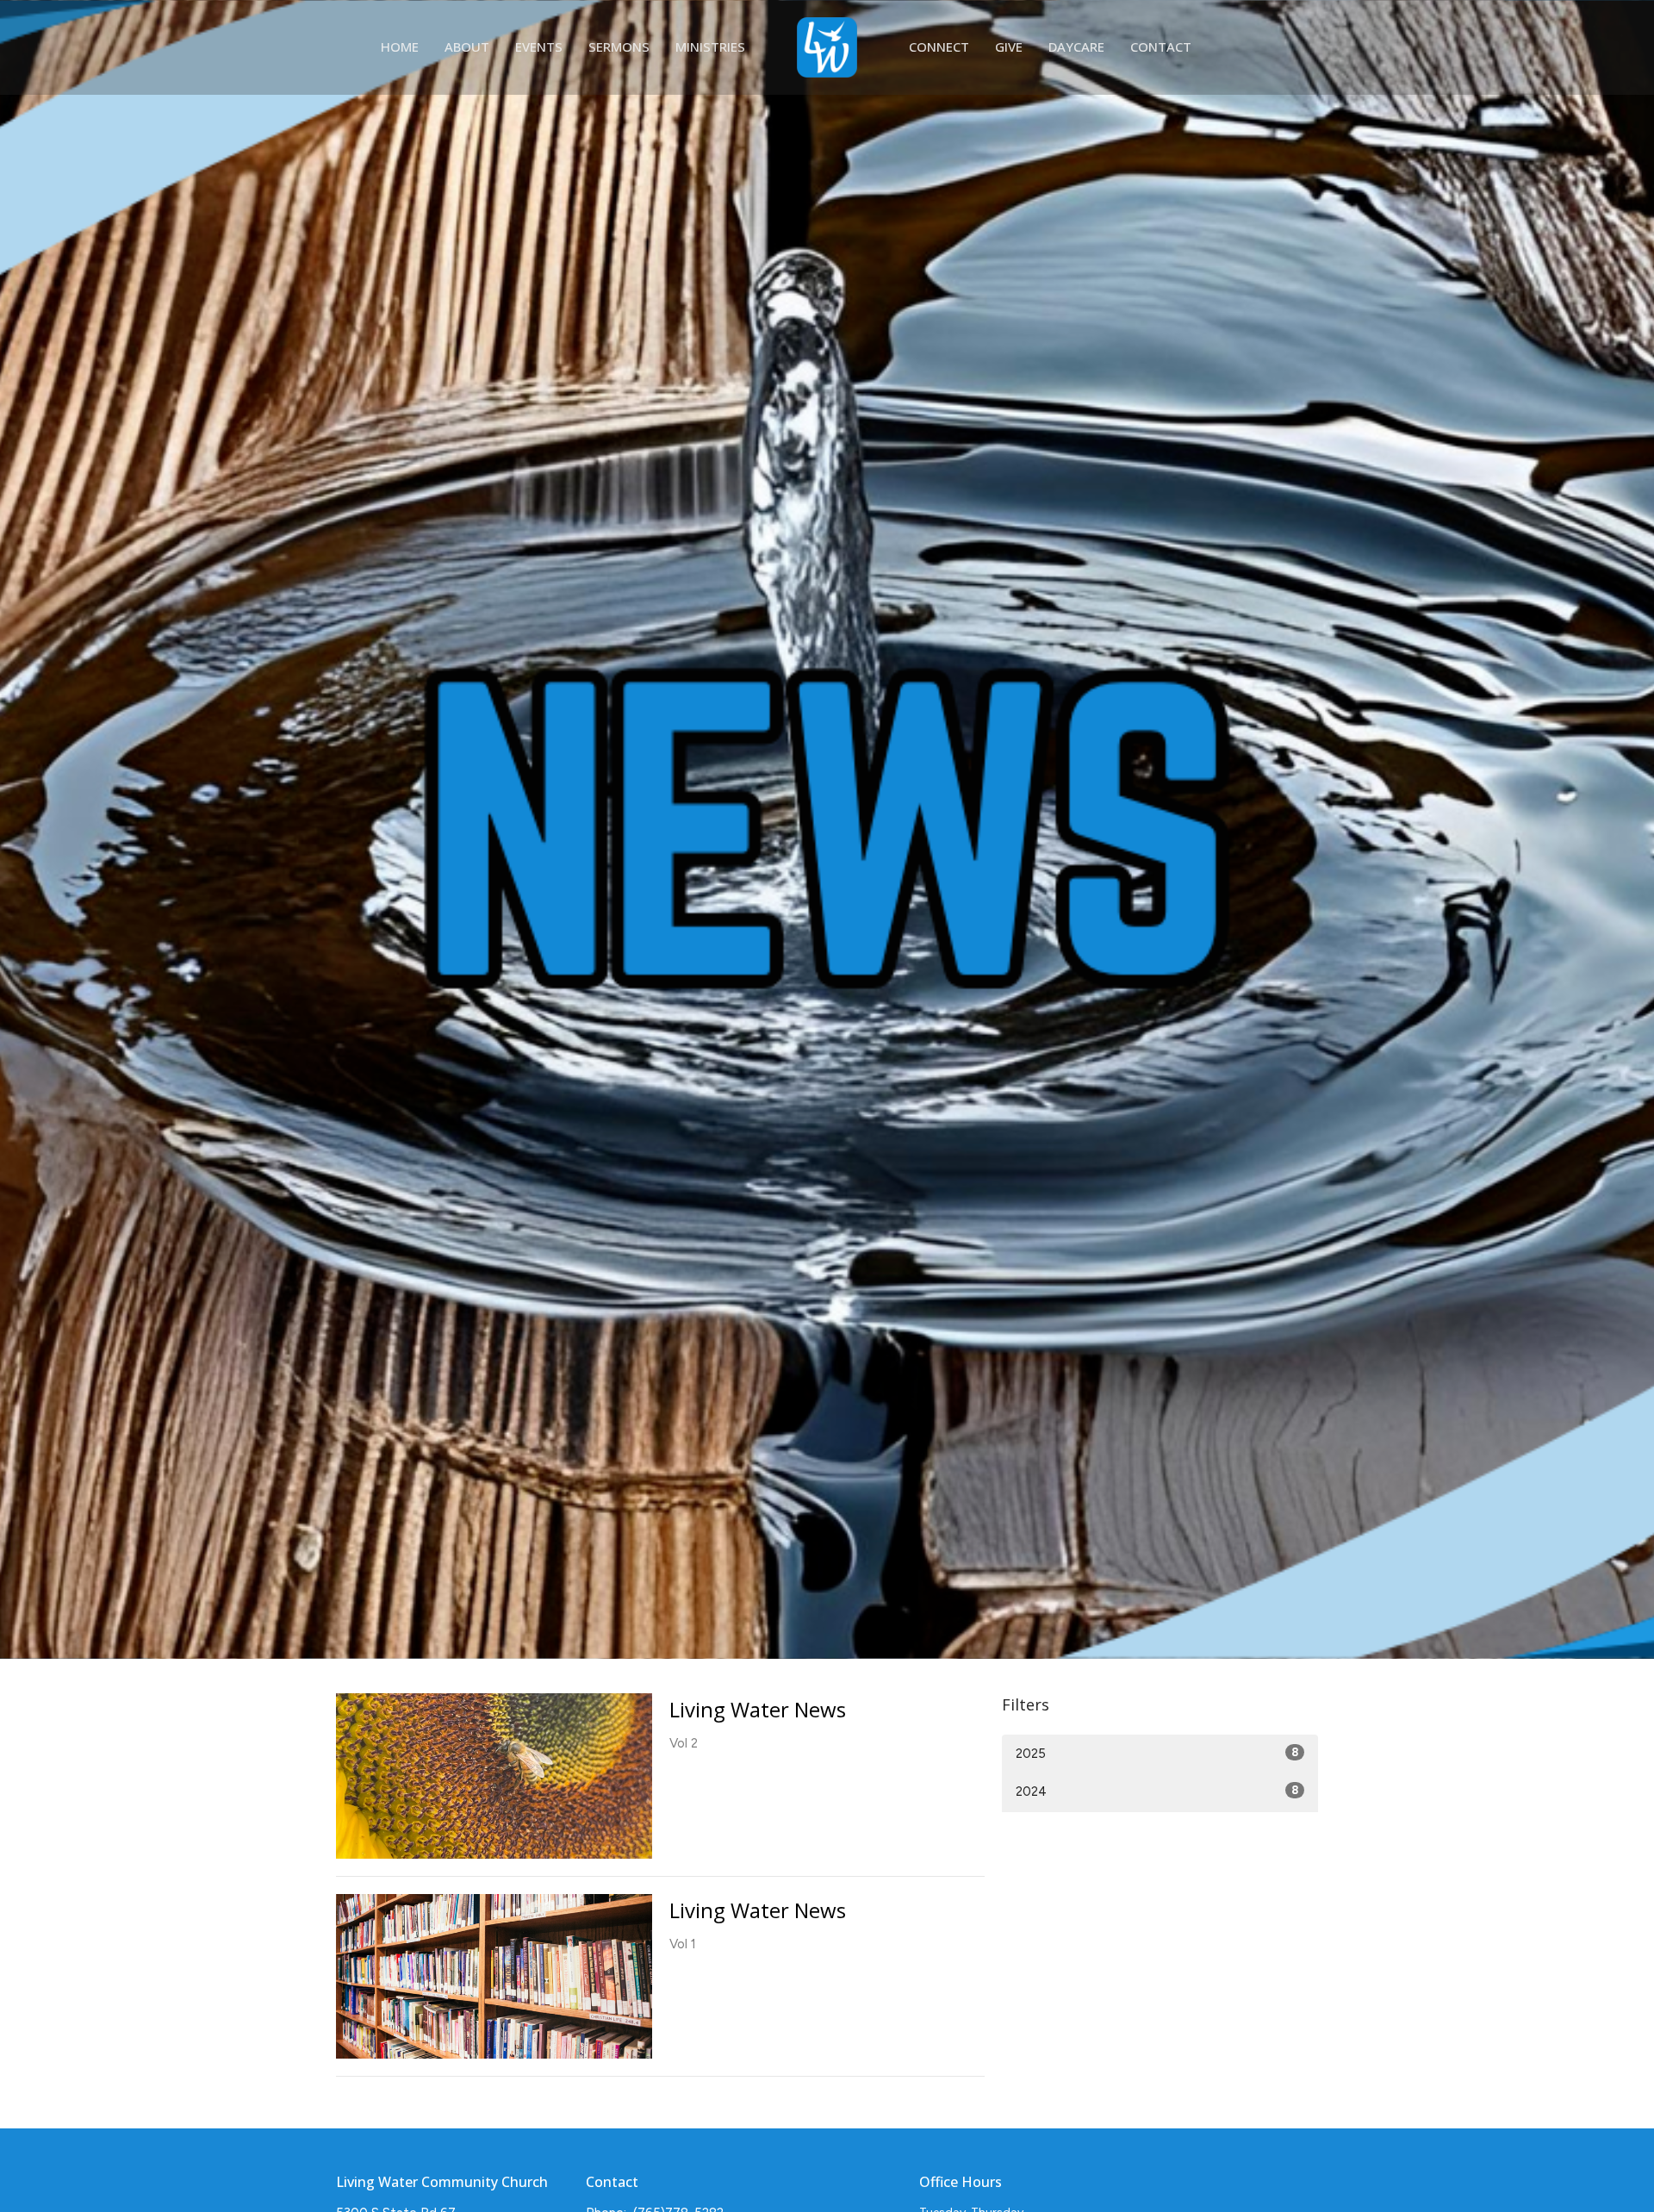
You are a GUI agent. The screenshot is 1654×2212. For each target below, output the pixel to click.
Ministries (710, 47)
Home (400, 47)
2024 (1157, 1791)
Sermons (619, 47)
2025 (1157, 1754)
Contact (1161, 47)
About (467, 47)
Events (539, 47)
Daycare (1076, 47)
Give (1009, 47)
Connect (939, 47)
